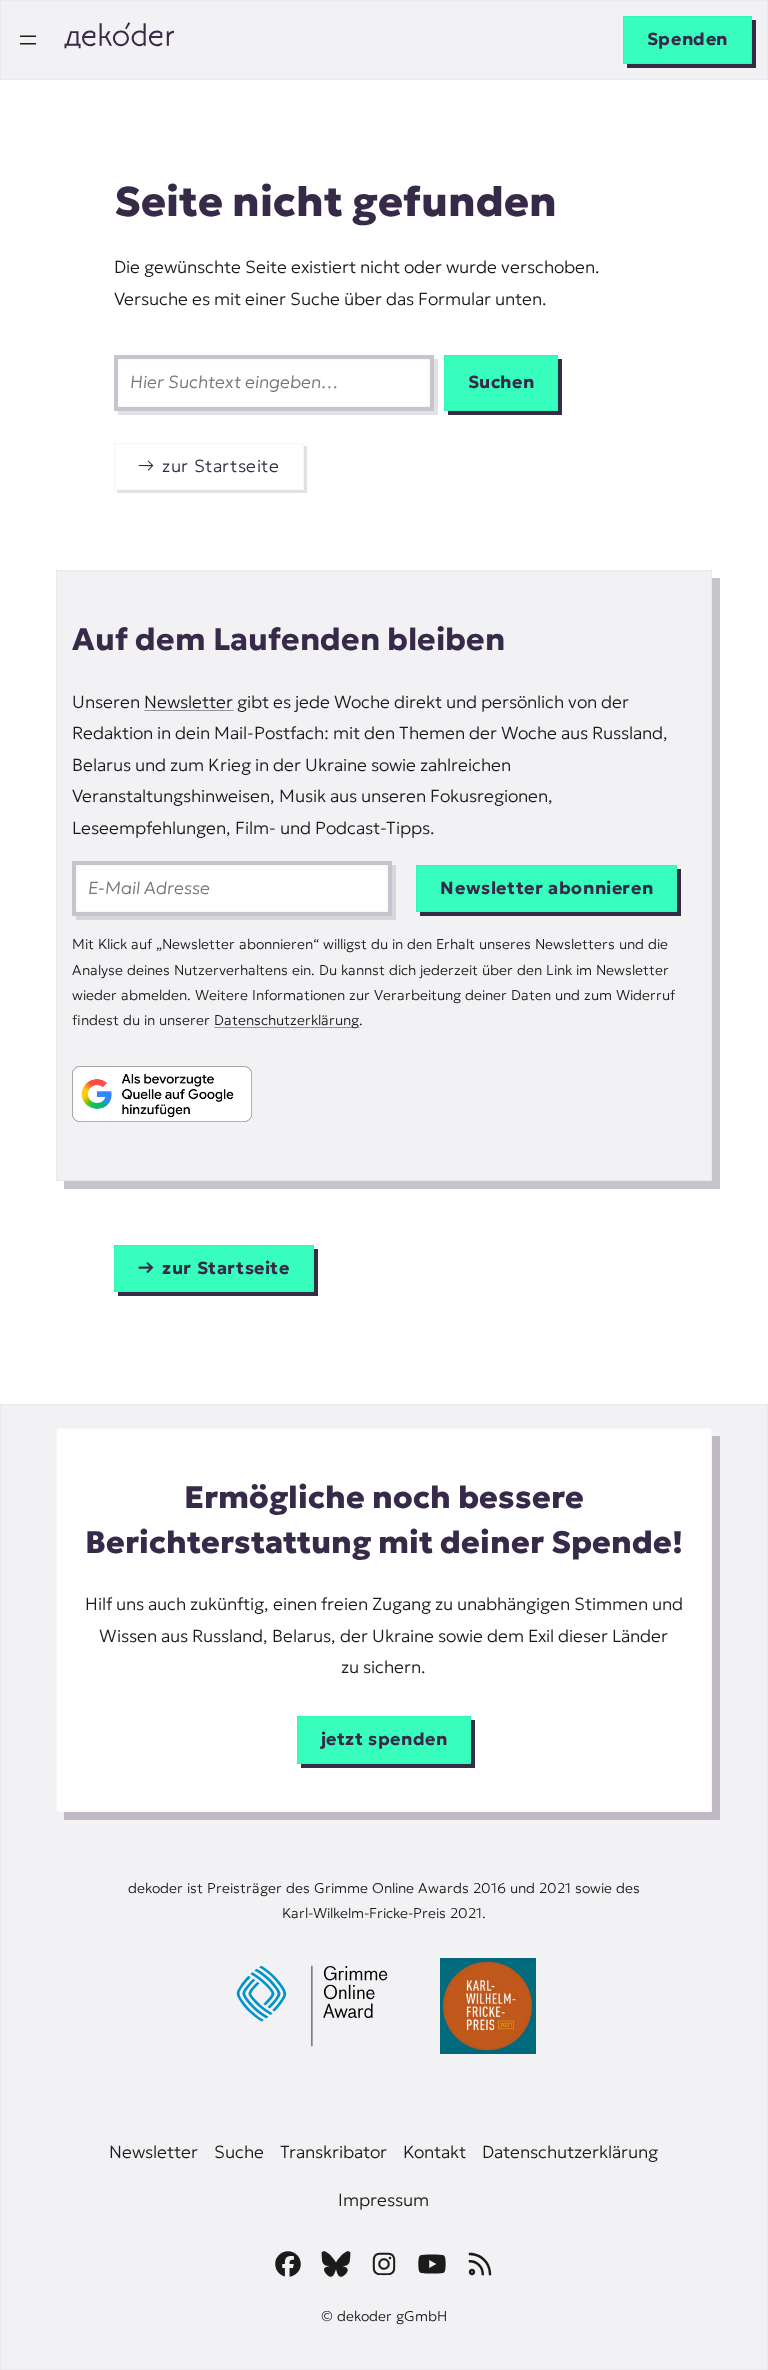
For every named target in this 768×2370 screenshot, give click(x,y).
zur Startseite (221, 466)
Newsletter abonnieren (546, 888)
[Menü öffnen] (28, 40)
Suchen (501, 382)
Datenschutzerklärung (286, 1020)
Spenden (687, 39)
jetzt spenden (384, 1739)
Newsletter (188, 702)
